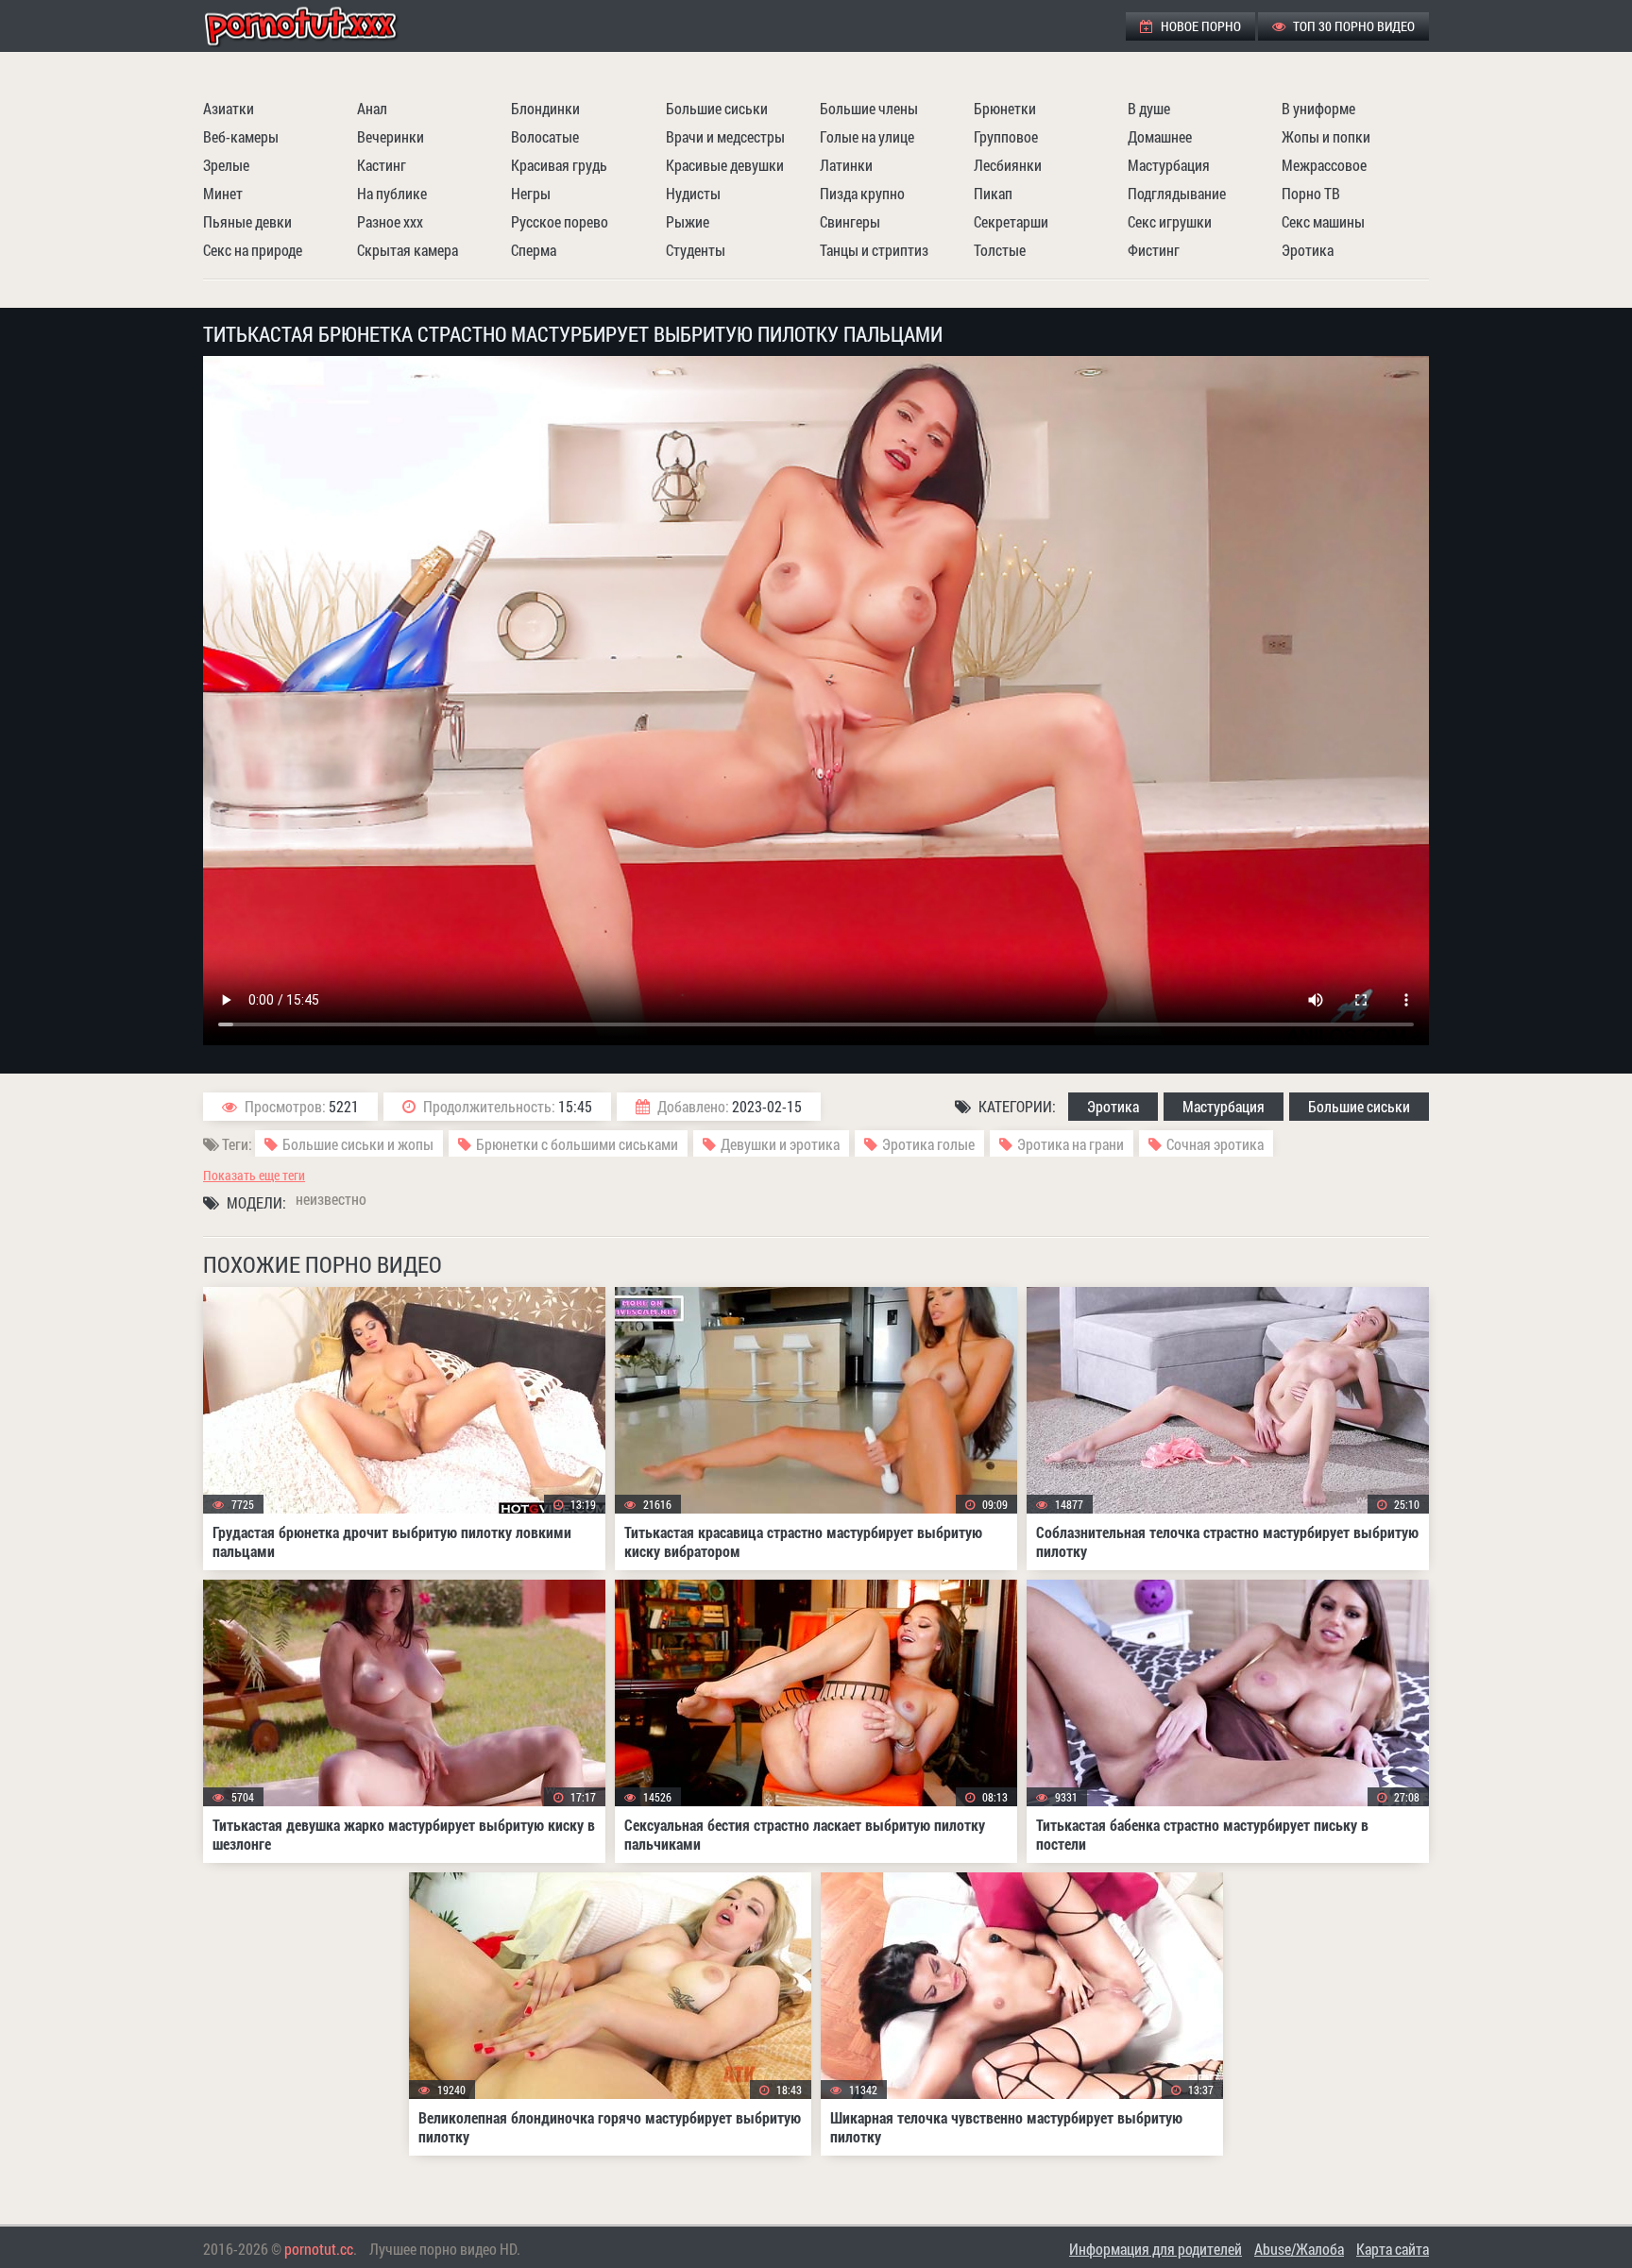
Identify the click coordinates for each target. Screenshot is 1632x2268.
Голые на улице (867, 136)
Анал (372, 108)
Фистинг (1154, 250)
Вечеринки (391, 136)
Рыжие (688, 221)
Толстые (1000, 250)
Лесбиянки (1008, 165)
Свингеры (850, 221)
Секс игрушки (1170, 221)
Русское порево (560, 221)
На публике (392, 193)
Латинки (846, 165)
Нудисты (693, 193)
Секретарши (1011, 221)
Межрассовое (1324, 165)
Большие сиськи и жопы (358, 1144)
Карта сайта (1393, 2249)
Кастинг (382, 165)
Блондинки (545, 108)
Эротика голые (928, 1144)
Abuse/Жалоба (1299, 2249)
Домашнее (1160, 136)
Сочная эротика (1215, 1144)
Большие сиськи (717, 108)
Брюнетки (1005, 108)
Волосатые (545, 136)
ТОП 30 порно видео (1352, 26)
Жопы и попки (1326, 136)
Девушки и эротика (780, 1144)
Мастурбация (1169, 165)
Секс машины (1323, 221)
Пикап (993, 193)
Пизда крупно (862, 193)
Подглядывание (1177, 193)
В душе (1149, 108)
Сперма (534, 250)
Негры (531, 193)
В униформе (1318, 108)
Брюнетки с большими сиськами (577, 1144)
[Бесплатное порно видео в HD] (316, 26)
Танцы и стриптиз (874, 250)
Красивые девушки (725, 165)
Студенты (696, 250)
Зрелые (226, 165)
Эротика (1308, 250)
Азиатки (229, 108)
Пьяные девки (247, 221)
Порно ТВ (1311, 193)
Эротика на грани (1071, 1144)
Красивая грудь (559, 165)
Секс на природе (253, 250)
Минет (223, 193)
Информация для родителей (1156, 2249)
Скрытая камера (408, 250)
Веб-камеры (241, 136)
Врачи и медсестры (725, 136)
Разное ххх (390, 221)
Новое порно (1199, 26)
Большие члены (869, 108)
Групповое (1006, 136)
